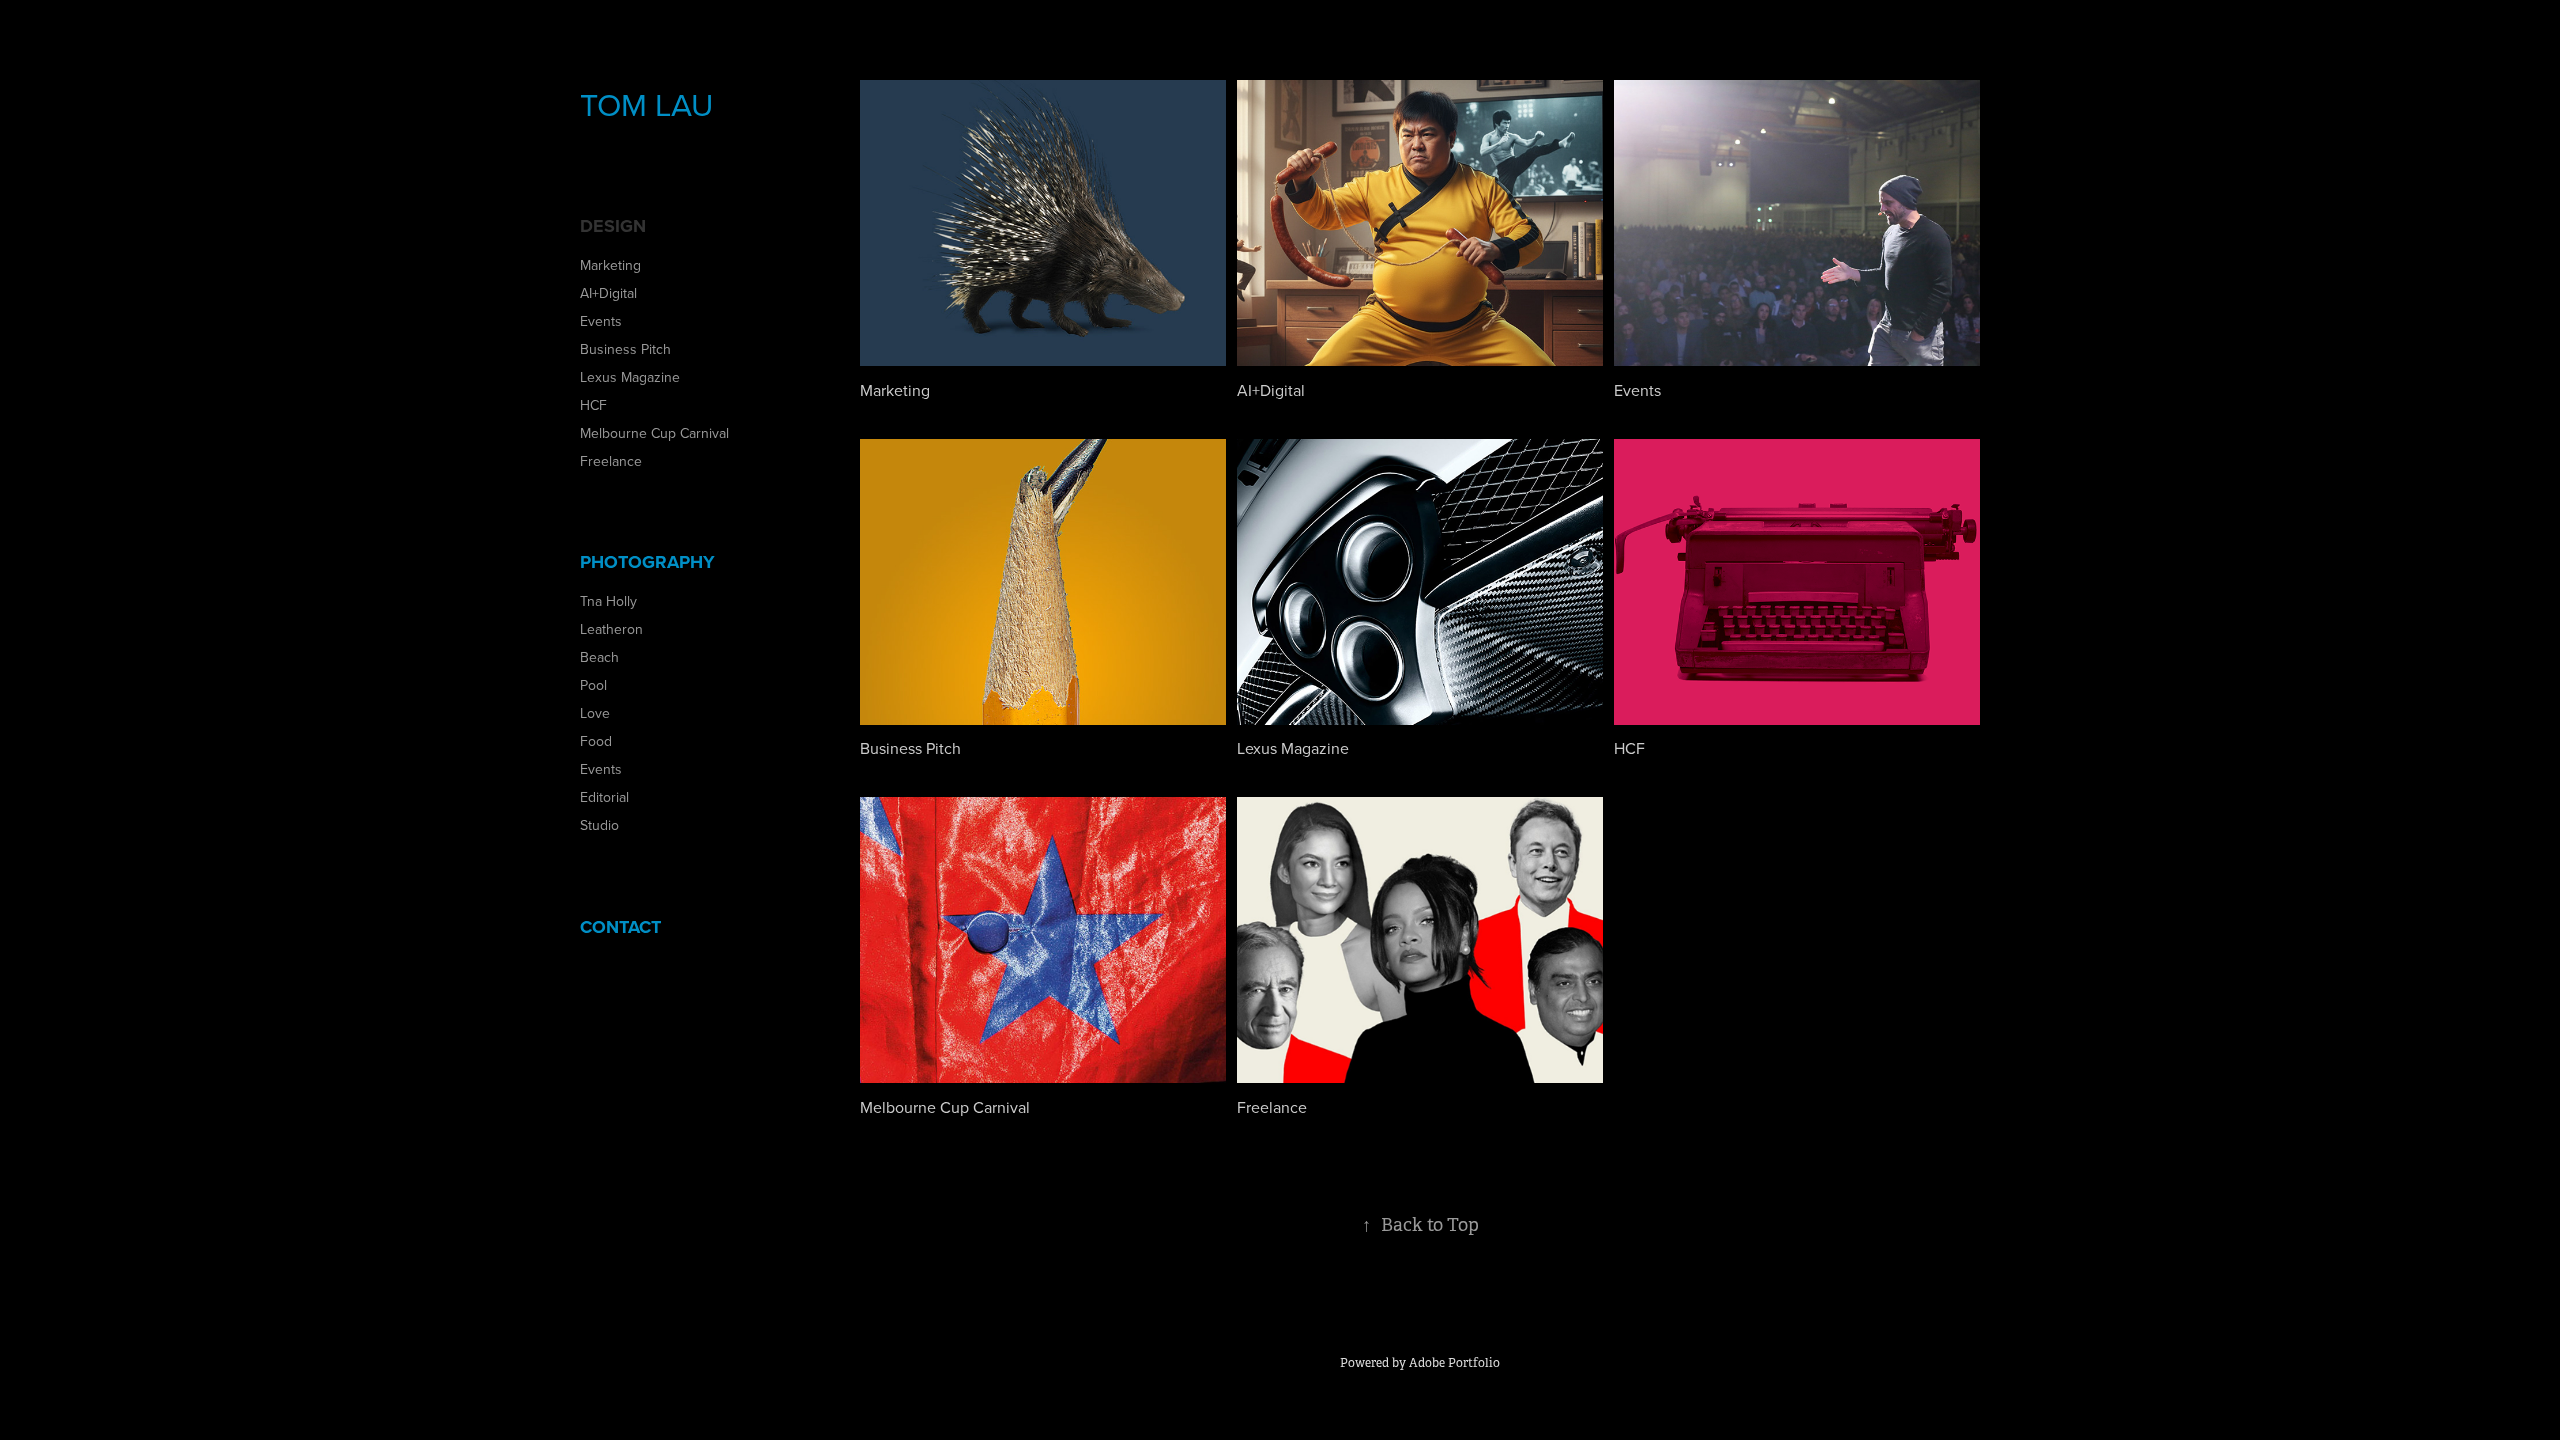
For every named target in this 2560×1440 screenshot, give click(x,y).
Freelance (611, 461)
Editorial (604, 797)
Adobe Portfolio (1454, 1363)
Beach (599, 657)
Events (601, 321)
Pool (593, 685)
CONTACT (620, 927)
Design (613, 226)
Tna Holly (608, 601)
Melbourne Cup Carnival (654, 433)
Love (595, 713)
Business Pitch (625, 349)
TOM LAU (646, 103)
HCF (593, 405)
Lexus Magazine (630, 377)
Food (596, 741)
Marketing (610, 265)
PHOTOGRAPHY (647, 562)
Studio (599, 825)
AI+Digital (608, 293)
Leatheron (611, 629)
